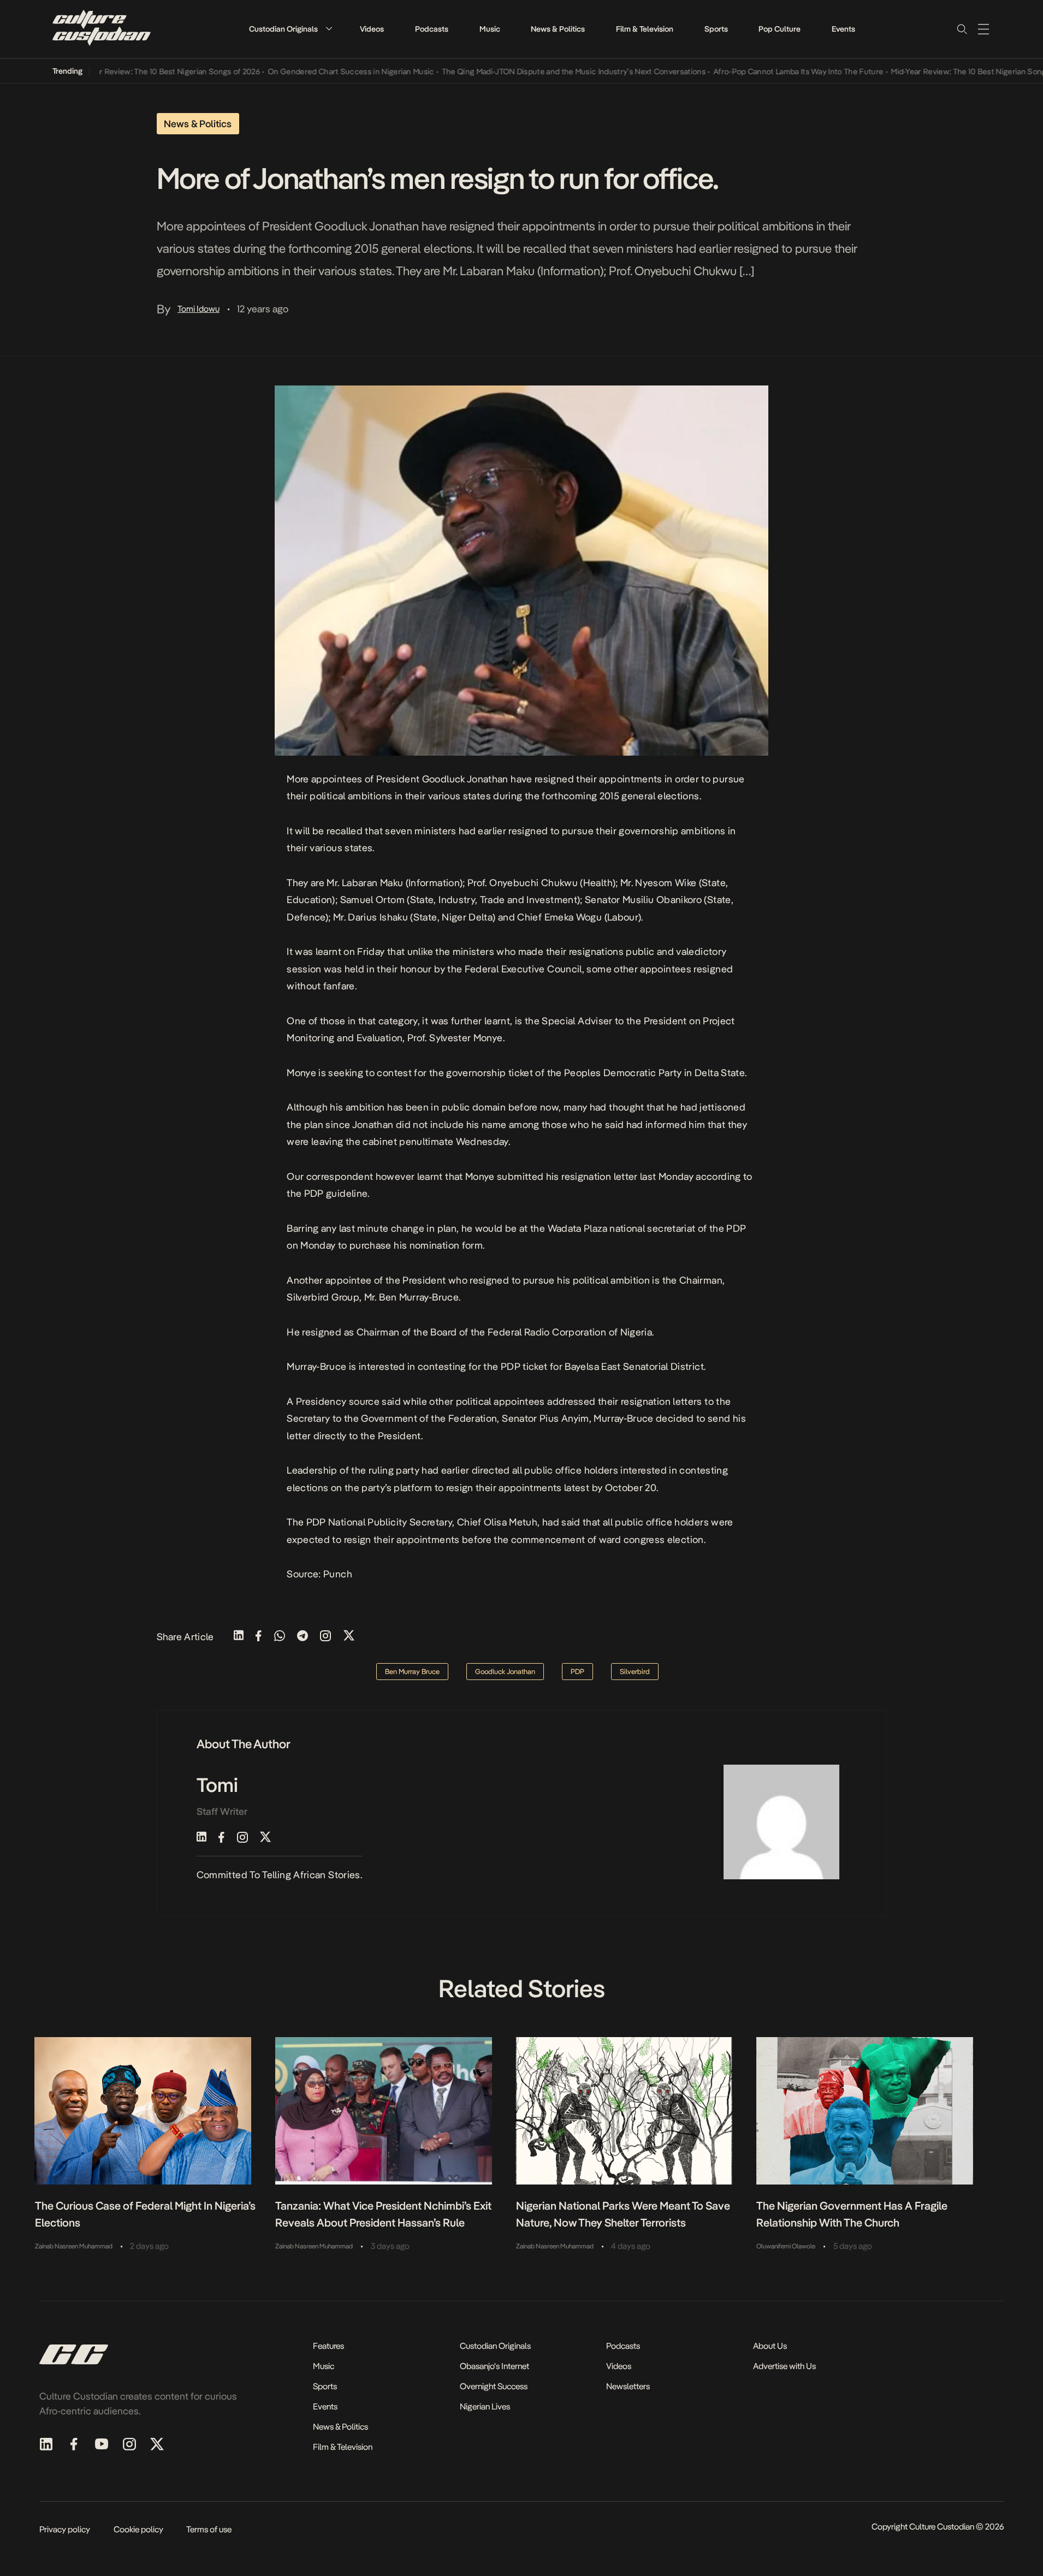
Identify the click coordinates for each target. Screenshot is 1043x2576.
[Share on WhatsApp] (280, 1637)
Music (490, 29)
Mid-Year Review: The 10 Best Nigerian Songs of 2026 (128, 72)
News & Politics (558, 29)
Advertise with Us (784, 2366)
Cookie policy (138, 2529)
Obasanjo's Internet (494, 2366)
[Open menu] (983, 29)
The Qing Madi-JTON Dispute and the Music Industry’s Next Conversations (535, 72)
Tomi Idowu (198, 309)
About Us (770, 2346)
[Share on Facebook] (259, 1637)
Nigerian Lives (485, 2406)
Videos (372, 29)
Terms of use (209, 2529)
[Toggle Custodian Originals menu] (329, 29)
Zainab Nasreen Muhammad (74, 2246)
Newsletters (628, 2386)
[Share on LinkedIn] (239, 1637)
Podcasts (432, 29)
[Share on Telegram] (303, 1637)
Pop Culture (780, 29)
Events (843, 29)
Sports (716, 29)
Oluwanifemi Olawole (786, 2246)
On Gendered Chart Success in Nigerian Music (313, 72)
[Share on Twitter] (349, 1637)
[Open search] (962, 29)
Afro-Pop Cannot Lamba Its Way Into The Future (760, 72)
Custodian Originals (283, 29)
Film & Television (645, 29)
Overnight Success (494, 2386)
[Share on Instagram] (325, 1637)
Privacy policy (65, 2529)
